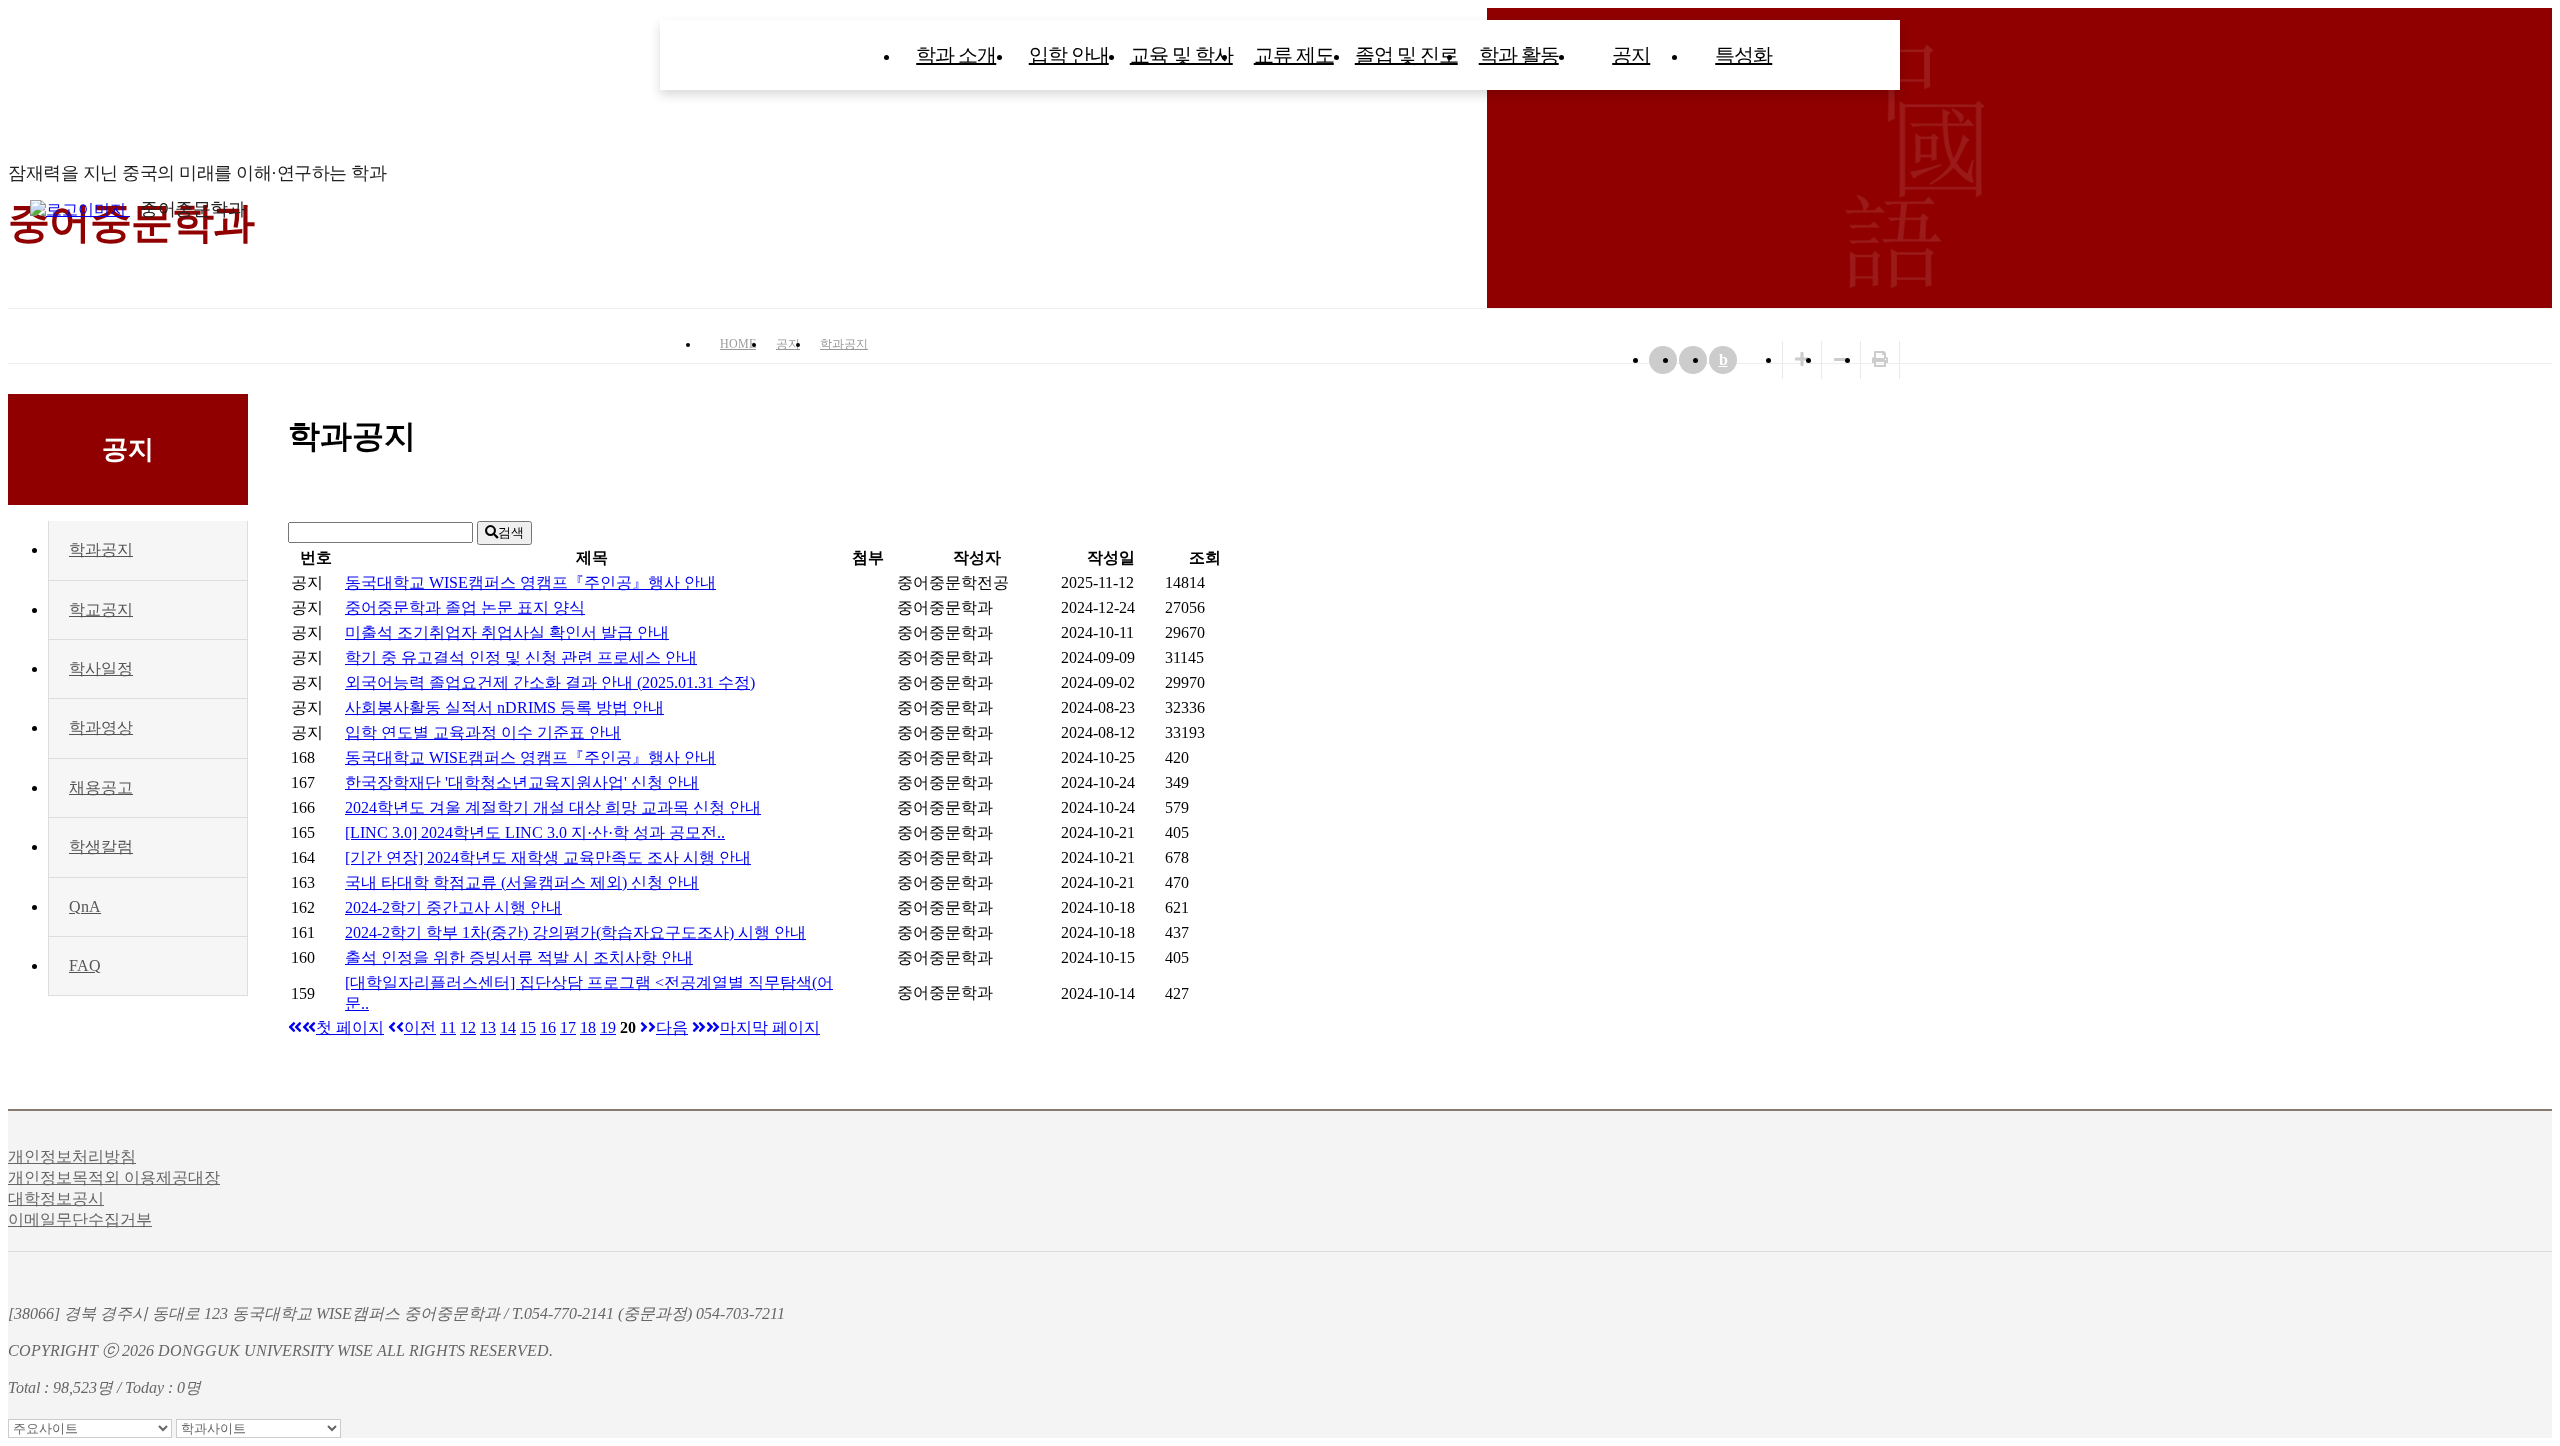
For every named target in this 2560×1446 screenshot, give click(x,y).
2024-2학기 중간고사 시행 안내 (453, 907)
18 (588, 1027)
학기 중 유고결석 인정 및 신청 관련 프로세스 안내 (521, 657)
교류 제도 (1294, 55)
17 (568, 1027)
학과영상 (101, 727)
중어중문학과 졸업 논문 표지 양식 (465, 607)
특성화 (1743, 55)
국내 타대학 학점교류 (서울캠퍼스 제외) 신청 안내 (522, 882)
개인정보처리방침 (72, 1156)
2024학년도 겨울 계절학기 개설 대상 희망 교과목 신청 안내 (553, 807)
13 (488, 1027)
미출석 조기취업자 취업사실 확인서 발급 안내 (507, 632)
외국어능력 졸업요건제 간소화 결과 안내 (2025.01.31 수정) (550, 682)
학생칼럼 (101, 846)
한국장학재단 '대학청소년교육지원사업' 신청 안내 (522, 782)
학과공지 (844, 344)
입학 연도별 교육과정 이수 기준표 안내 (483, 732)
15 (528, 1027)
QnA (85, 906)
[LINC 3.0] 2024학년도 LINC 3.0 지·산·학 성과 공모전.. (535, 832)
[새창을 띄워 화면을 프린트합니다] (1880, 359)
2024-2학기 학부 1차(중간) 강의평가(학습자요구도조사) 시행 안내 (575, 932)
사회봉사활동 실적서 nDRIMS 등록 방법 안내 (504, 707)
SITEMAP (2540, 209)
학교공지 (101, 609)
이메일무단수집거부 (80, 1219)
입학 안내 (1069, 55)
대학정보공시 (56, 1198)
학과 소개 (956, 55)
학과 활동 (1519, 55)
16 (548, 1027)
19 (608, 1027)
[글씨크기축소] (1841, 359)
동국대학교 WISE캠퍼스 (2500, 209)
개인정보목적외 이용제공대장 (114, 1177)
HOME (738, 344)
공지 (1631, 55)
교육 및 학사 (1181, 55)
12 (468, 1027)
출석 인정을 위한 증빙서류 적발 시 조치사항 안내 (519, 957)
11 (448, 1027)
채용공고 (101, 787)
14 (508, 1027)
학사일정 (101, 668)
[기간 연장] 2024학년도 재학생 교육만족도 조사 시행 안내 (548, 857)
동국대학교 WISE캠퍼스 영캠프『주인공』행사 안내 (530, 582)
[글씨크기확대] (1802, 359)
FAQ (85, 965)
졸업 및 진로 (1406, 55)
